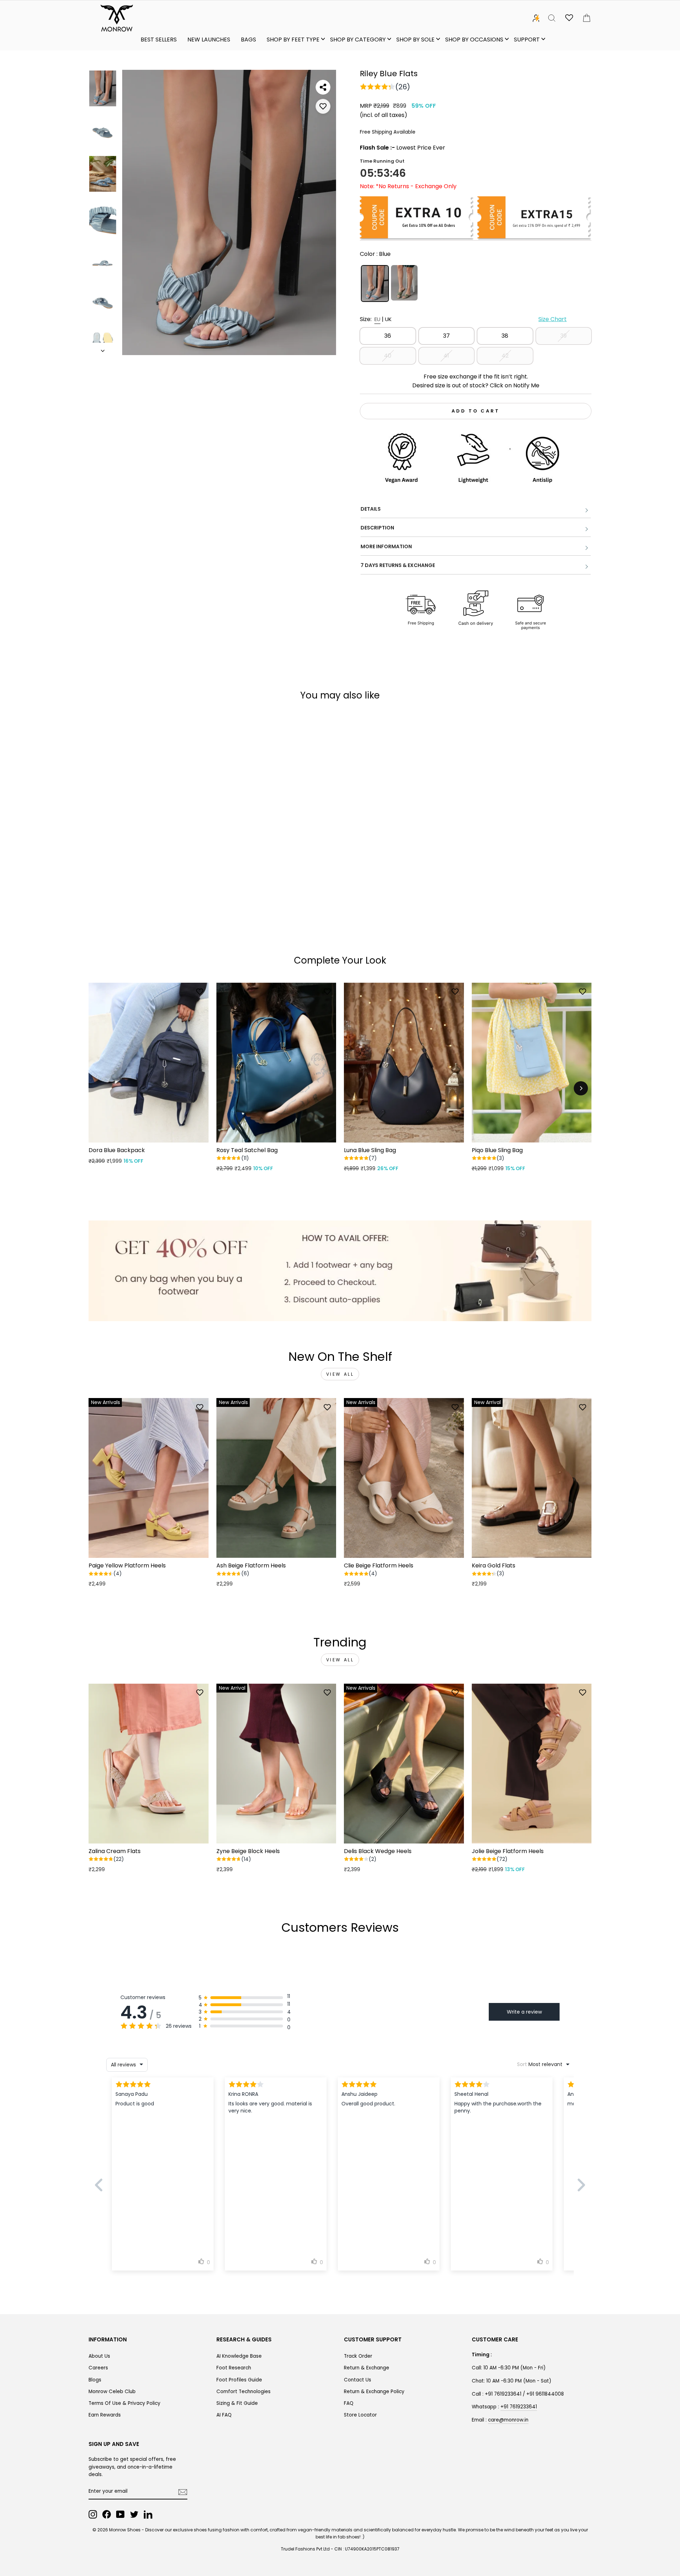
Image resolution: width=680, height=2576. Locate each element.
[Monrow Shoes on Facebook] (107, 2514)
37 (446, 336)
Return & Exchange (367, 2368)
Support (527, 40)
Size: (463, 319)
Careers (98, 2368)
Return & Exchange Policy (374, 2392)
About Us (99, 2356)
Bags (248, 40)
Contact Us (358, 2380)
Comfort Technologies (243, 2392)
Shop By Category (358, 40)
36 (388, 336)
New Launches (209, 40)
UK (388, 319)
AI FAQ (224, 2415)
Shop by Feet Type (293, 40)
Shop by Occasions (474, 40)
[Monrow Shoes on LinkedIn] (148, 2514)
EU (377, 319)
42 (505, 356)
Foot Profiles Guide (239, 2380)
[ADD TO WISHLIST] (323, 106)
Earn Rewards (105, 2415)
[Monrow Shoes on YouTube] (120, 2514)
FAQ (349, 2403)
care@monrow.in (508, 2420)
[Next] (581, 1088)
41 (446, 356)
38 (505, 336)
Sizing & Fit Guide (237, 2403)
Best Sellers (159, 40)
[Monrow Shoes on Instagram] (93, 2514)
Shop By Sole (415, 40)
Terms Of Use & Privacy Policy (124, 2403)
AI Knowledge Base (239, 2356)
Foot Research (234, 2368)
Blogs (95, 2380)
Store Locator (360, 2415)
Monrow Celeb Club (112, 2392)
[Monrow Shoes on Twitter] (134, 2514)
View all (340, 1374)
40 (388, 356)
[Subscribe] (183, 2492)
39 (563, 336)
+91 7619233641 (519, 2407)
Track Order (358, 2356)
